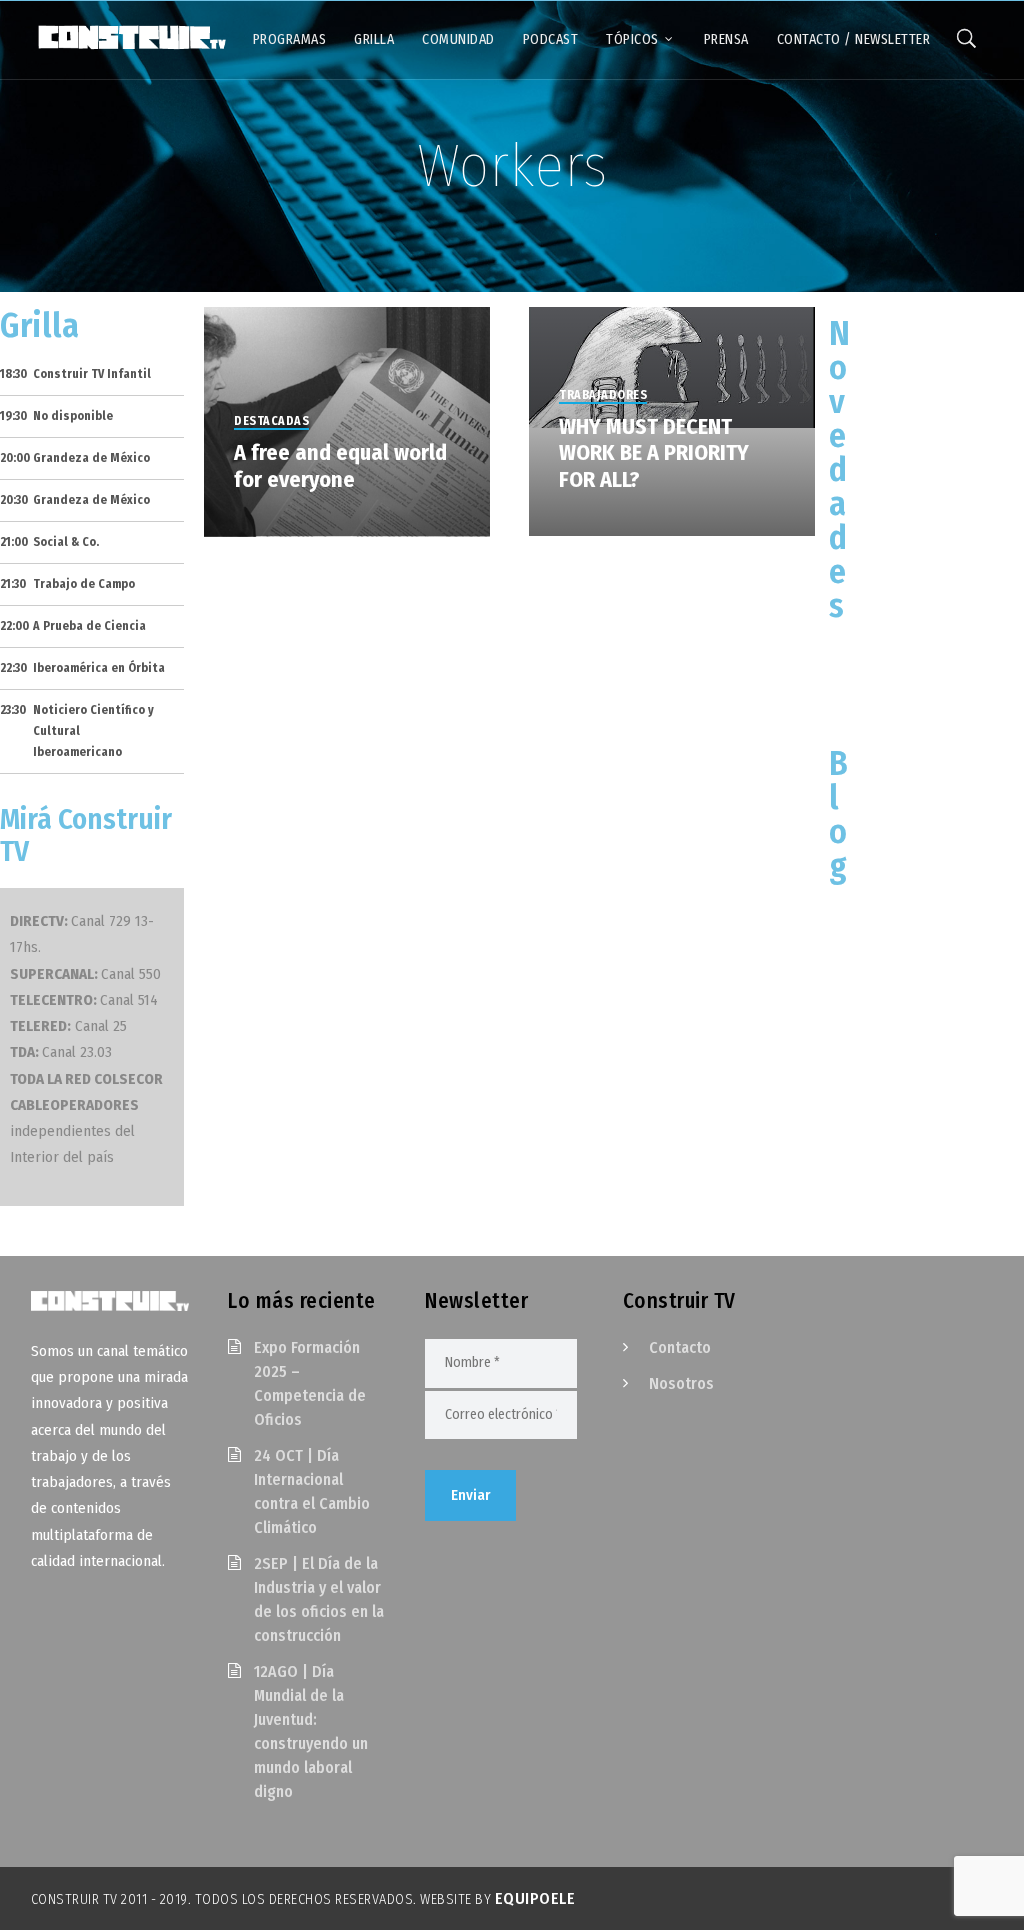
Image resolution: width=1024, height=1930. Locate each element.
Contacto (680, 1347)
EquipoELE (535, 1898)
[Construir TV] (131, 36)
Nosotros (681, 1383)
